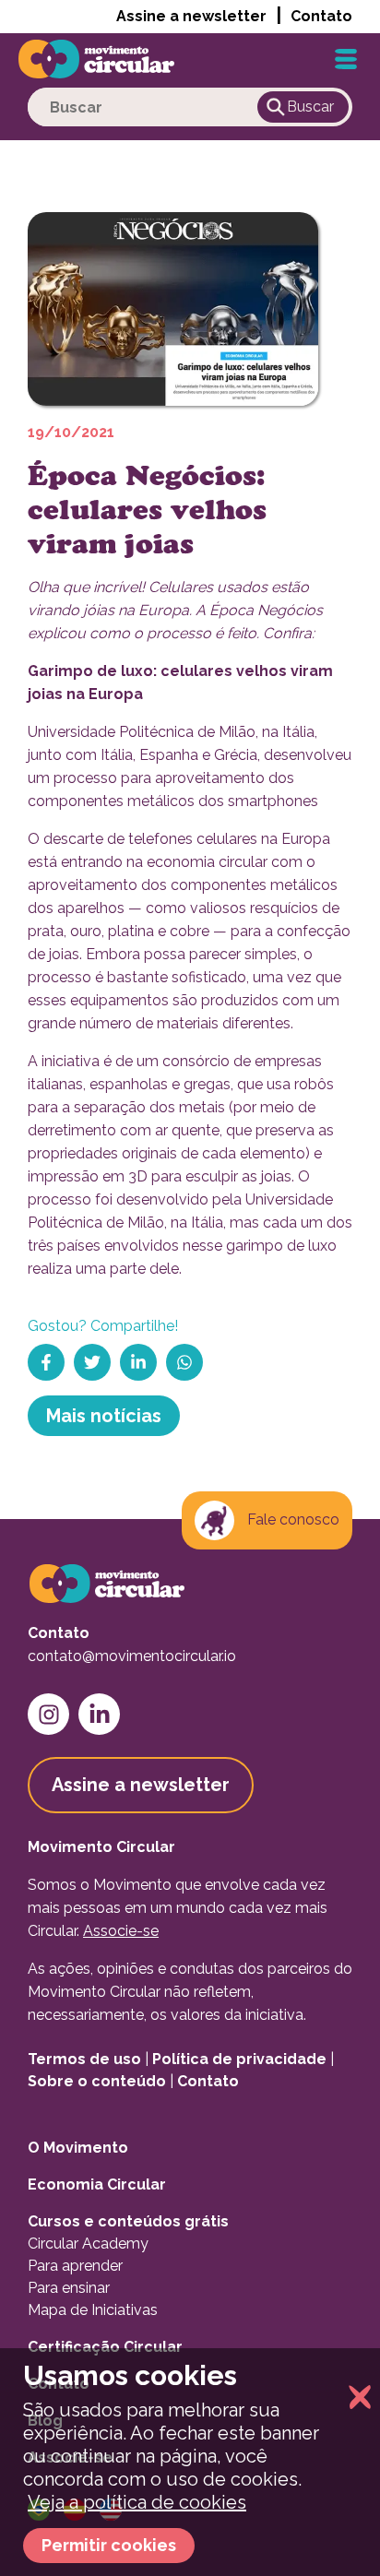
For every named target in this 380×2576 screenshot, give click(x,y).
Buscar (310, 107)
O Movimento (78, 2148)
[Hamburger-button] (345, 59)
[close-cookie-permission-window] (355, 2399)
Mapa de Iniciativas (93, 2310)
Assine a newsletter (191, 16)
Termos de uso (84, 2059)
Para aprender (75, 2266)
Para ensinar (69, 2288)
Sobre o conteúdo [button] (97, 2081)
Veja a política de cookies (137, 2502)
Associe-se (121, 1931)
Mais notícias (104, 1416)
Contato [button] (321, 16)
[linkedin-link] (99, 1714)
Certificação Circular (105, 2347)
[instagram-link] (48, 1714)
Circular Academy (88, 2244)
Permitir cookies (109, 2545)
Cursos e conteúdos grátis (128, 2221)
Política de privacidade (239, 2059)
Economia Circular (97, 2184)
